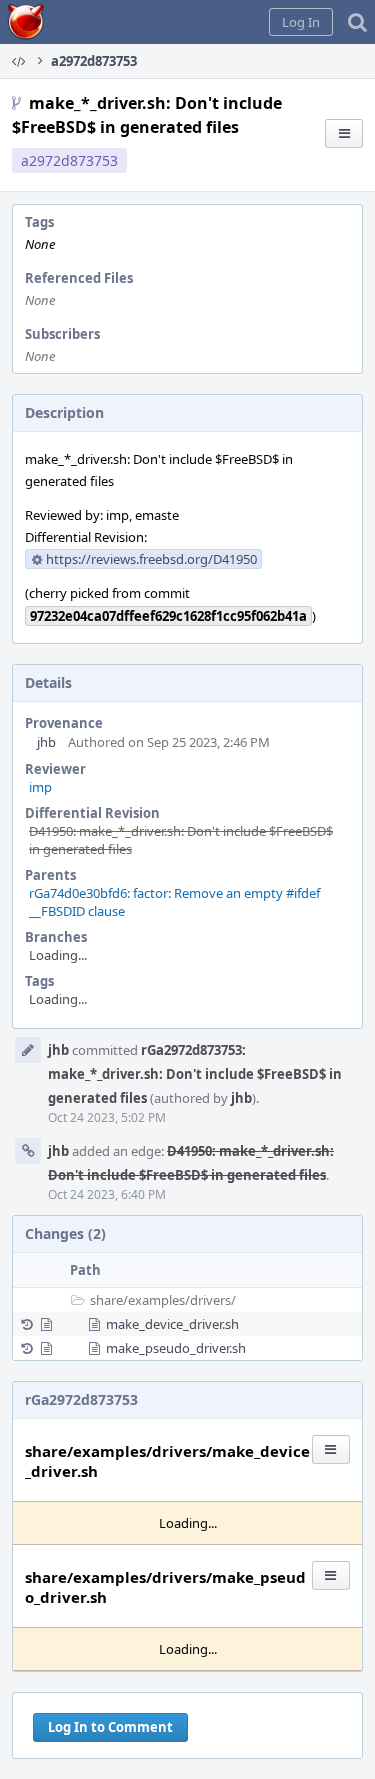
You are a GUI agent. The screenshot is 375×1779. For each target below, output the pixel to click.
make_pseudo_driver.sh (176, 1348)
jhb (46, 742)
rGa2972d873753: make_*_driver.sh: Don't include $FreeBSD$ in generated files (195, 1074)
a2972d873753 (69, 160)
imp (40, 787)
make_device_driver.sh (172, 1324)
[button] (301, 22)
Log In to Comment (110, 1727)
